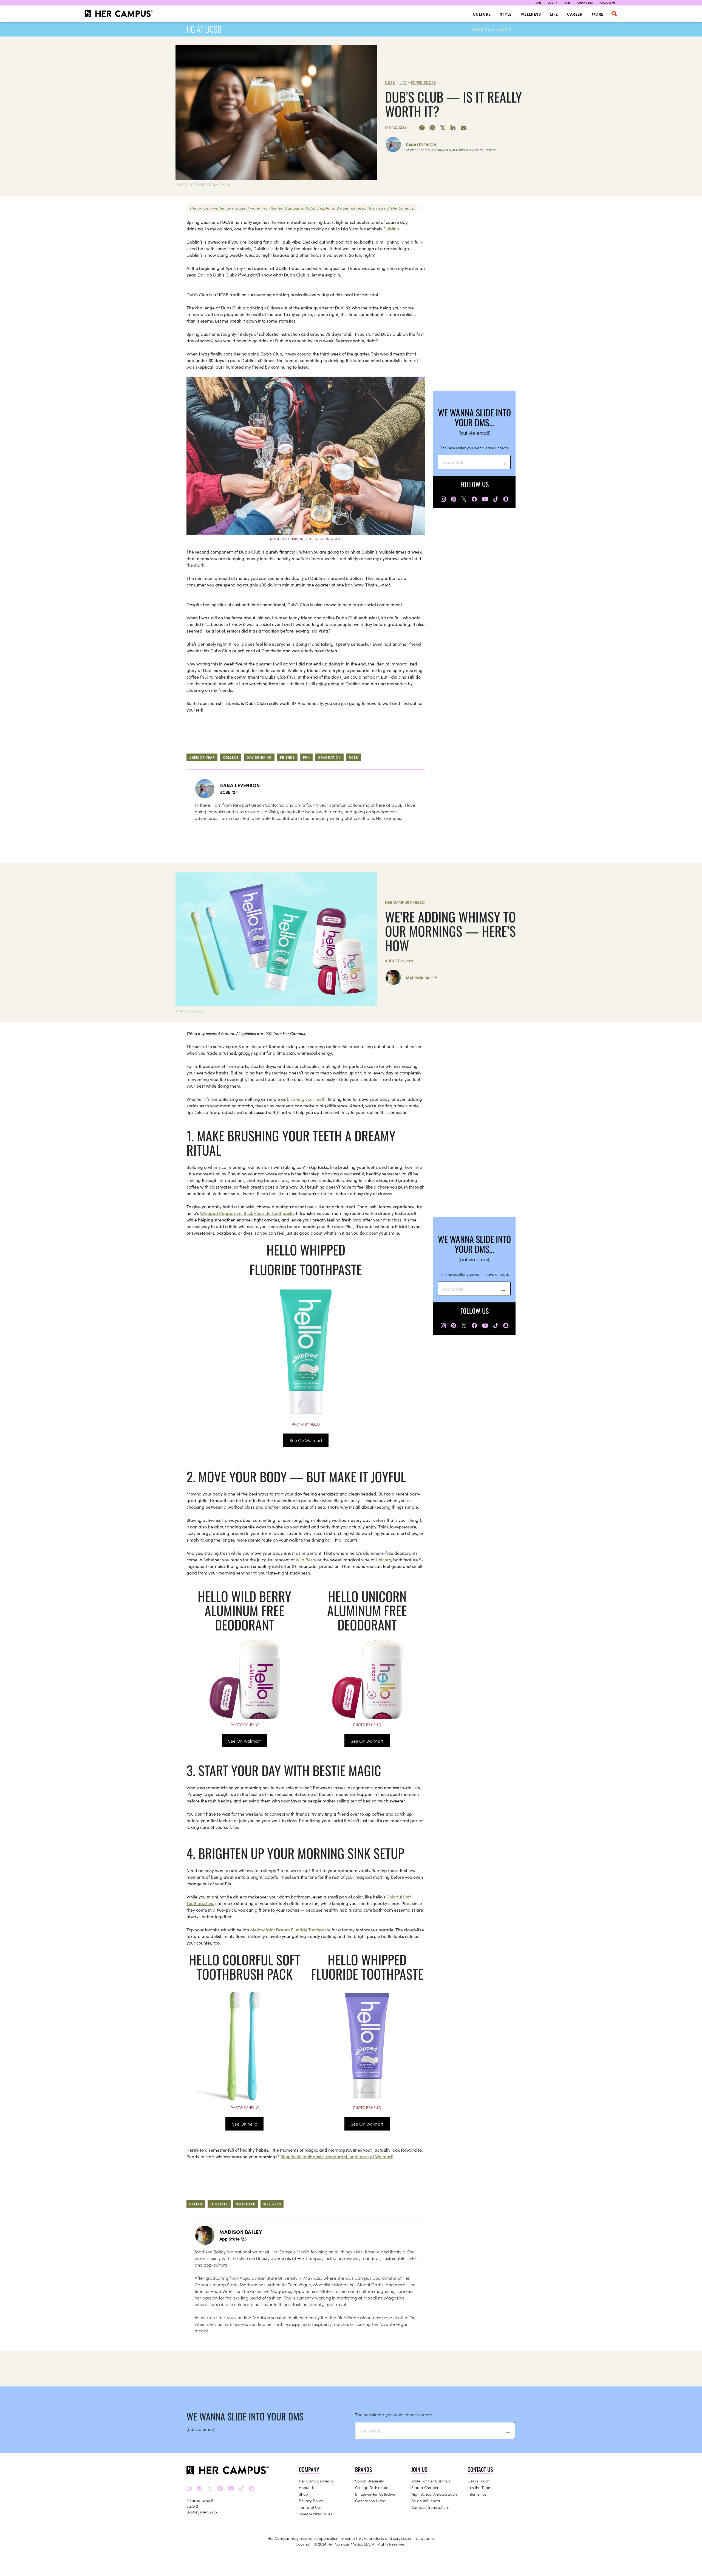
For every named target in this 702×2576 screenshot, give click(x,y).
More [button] (598, 14)
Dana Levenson (421, 145)
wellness (272, 2204)
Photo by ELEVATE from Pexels (203, 184)
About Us (307, 2487)
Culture (482, 14)
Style (506, 14)
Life (554, 14)
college (231, 757)
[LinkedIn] (453, 128)
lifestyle (219, 2204)
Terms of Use (310, 2507)
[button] (614, 14)
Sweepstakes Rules (315, 2514)
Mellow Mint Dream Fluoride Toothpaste (290, 1929)
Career (575, 14)
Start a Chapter (425, 2487)
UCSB (390, 82)
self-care (246, 2204)
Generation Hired (370, 2501)
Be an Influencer (426, 2501)
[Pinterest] (432, 128)
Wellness (531, 14)
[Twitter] (443, 128)
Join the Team (480, 2487)
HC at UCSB (204, 29)
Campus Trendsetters (430, 2507)
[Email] (464, 128)
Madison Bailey (421, 978)
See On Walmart (306, 1440)
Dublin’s (391, 228)
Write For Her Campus (431, 2481)
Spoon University (370, 2481)
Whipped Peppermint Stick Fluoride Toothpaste (247, 1213)
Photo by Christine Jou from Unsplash (306, 539)
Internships (477, 2494)
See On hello (245, 2124)
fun (306, 757)
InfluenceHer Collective (375, 2494)
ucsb (354, 757)
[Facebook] (422, 128)
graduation (329, 757)
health (196, 2204)
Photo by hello (306, 1424)
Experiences (423, 82)
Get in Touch (479, 2481)
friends (287, 757)
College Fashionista (372, 2487)
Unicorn (383, 1559)
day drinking (259, 757)
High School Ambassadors (434, 2494)
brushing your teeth (306, 1099)
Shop (303, 2494)
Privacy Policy (311, 2501)
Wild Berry (306, 1559)
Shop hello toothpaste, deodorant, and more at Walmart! (337, 2156)
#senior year (202, 757)
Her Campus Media (316, 2481)
